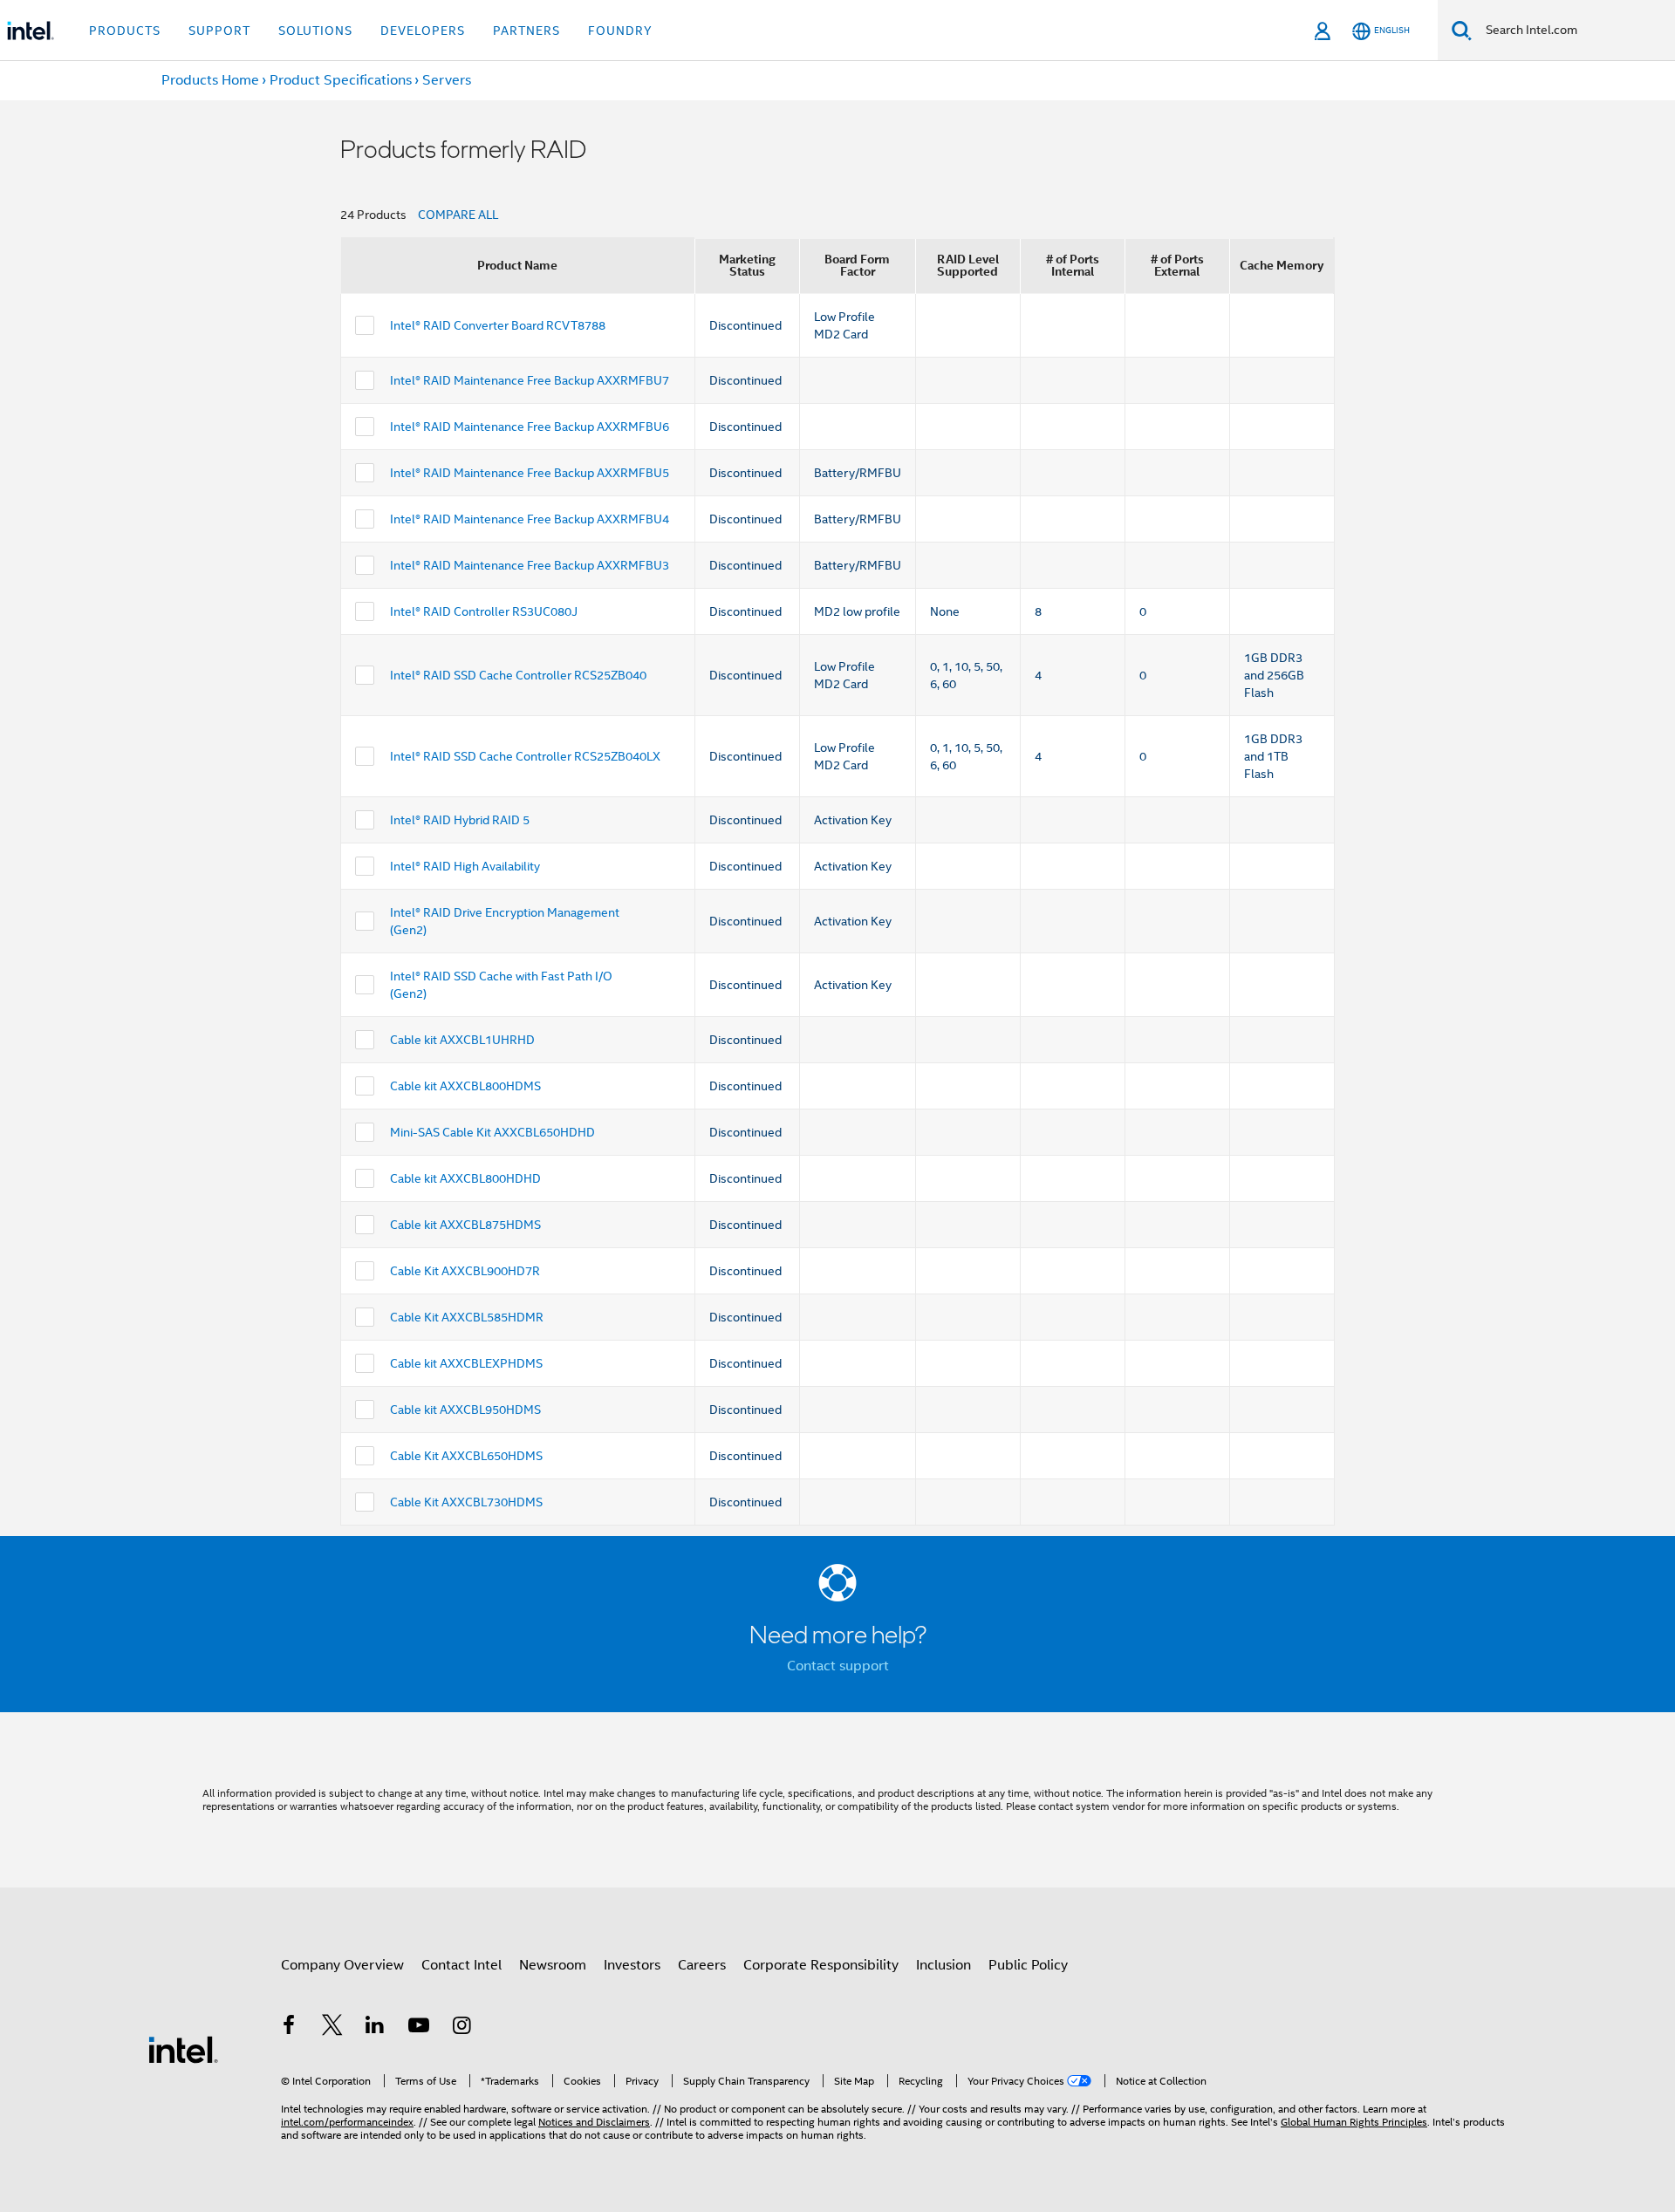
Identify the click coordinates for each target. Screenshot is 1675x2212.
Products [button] (125, 31)
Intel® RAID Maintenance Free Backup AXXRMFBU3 (530, 565)
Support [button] (219, 31)
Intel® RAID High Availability (465, 866)
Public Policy (1028, 1965)
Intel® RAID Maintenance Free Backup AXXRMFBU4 (530, 519)
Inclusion (943, 1965)
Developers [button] (423, 31)
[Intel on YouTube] (419, 2028)
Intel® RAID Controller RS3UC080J (484, 611)
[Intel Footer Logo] (183, 2049)
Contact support (838, 1666)
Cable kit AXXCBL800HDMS (465, 1086)
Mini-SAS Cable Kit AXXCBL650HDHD (492, 1132)
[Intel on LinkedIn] (375, 2028)
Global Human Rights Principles (1354, 2122)
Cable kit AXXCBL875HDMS (465, 1225)
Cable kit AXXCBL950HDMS (465, 1410)
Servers (447, 80)
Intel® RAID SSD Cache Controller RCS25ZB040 (518, 675)
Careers (702, 1965)
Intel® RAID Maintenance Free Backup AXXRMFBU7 (530, 380)
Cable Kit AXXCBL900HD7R (465, 1271)
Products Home (210, 80)
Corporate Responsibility (821, 1965)
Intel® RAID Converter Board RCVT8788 (498, 325)
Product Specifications (341, 80)
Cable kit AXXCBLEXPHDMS (466, 1363)
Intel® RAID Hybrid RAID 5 (460, 820)
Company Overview (342, 1965)
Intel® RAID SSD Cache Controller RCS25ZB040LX (525, 756)
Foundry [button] (620, 31)
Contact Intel (461, 1965)
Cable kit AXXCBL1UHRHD (462, 1040)
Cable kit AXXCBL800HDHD (465, 1178)
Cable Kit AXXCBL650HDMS (466, 1456)
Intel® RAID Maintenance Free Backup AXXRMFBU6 (530, 427)
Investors (632, 1965)
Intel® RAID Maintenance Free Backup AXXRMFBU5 (530, 473)
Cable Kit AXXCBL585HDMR (467, 1317)
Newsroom (553, 1965)
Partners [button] (526, 31)
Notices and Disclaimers (594, 2122)
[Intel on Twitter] (332, 2028)
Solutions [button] (315, 31)
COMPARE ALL (458, 215)
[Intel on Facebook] (289, 2028)
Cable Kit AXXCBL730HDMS (466, 1502)
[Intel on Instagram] (461, 2028)
